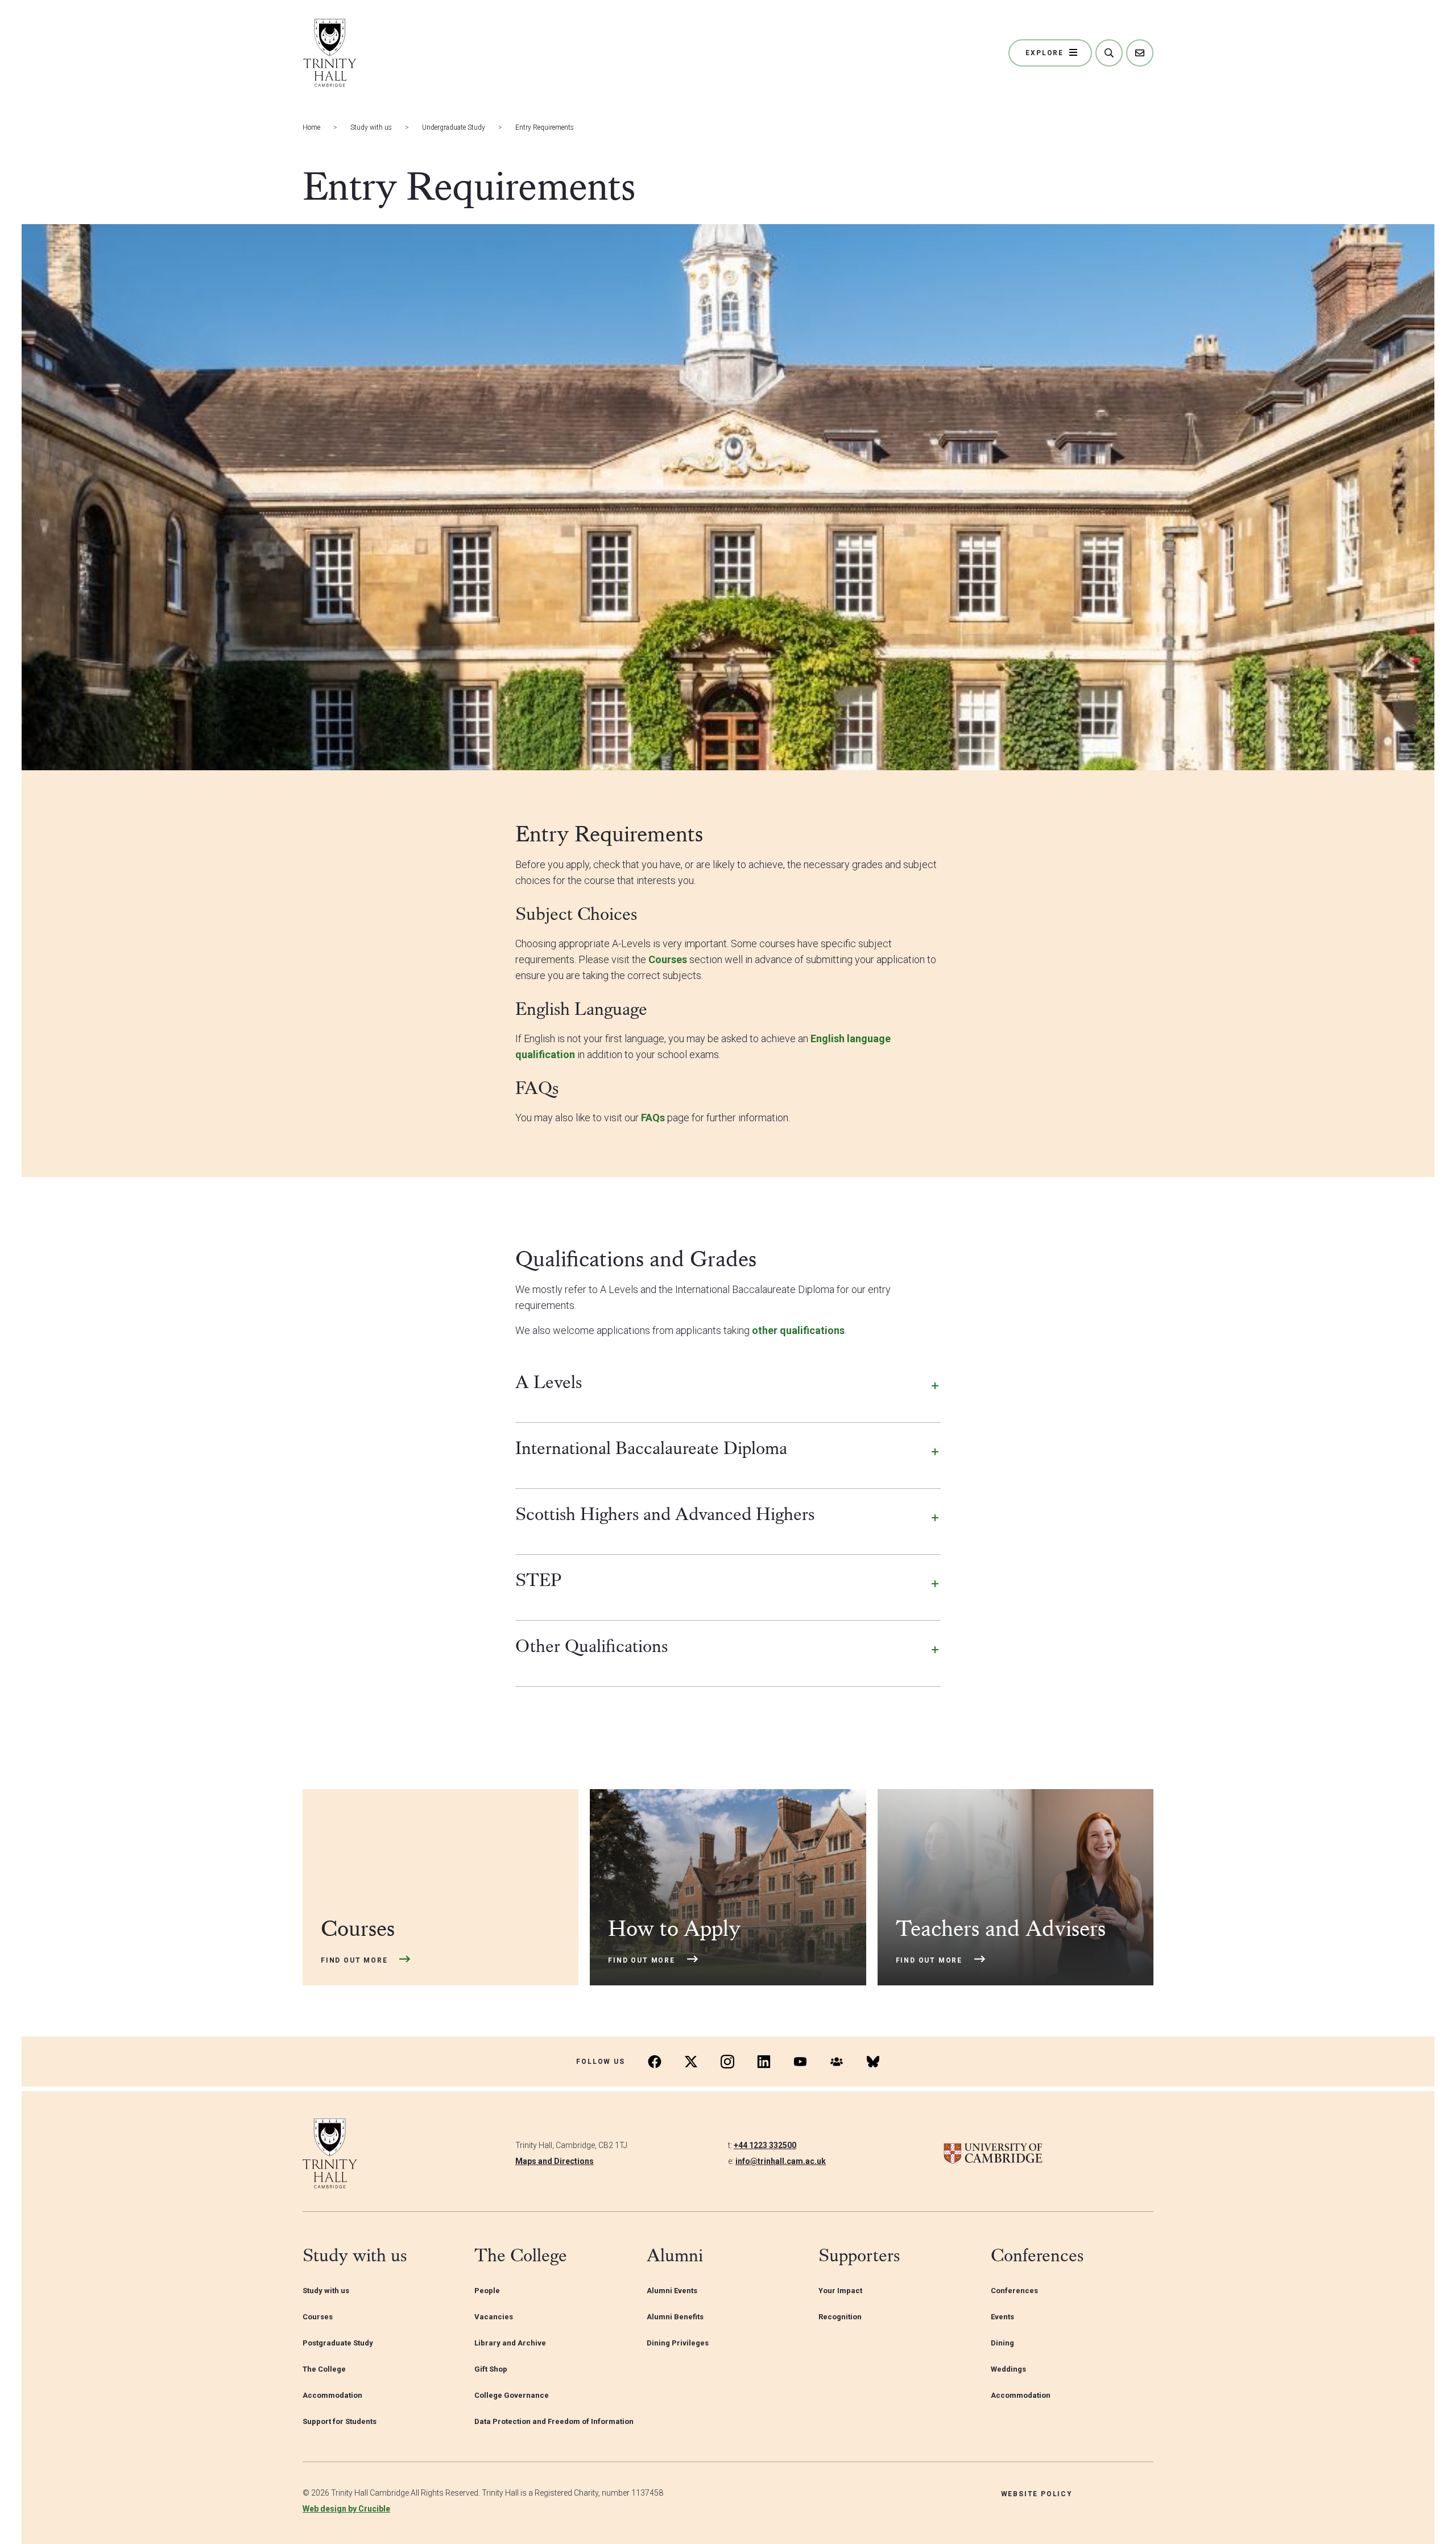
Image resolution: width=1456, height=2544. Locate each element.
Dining (1002, 2343)
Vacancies (494, 2317)
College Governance (512, 2395)
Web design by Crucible (346, 2509)
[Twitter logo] (691, 2062)
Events (1002, 2317)
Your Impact (840, 2291)
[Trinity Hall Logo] (330, 53)
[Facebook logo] (655, 2062)
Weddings (1008, 2369)
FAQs (653, 1118)
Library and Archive (510, 2343)
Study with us (371, 127)
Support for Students (340, 2421)
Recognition (840, 2317)
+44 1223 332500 (765, 2145)
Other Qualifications (591, 1646)
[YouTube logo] (800, 2062)
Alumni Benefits (675, 2317)
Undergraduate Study (454, 127)
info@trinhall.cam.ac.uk (781, 2161)
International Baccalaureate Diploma (651, 1448)
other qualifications (798, 1330)
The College (324, 2369)
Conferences (1014, 2291)
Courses (669, 959)
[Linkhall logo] (837, 2062)
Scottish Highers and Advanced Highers (665, 1514)
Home (311, 127)
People (487, 2291)
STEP (539, 1580)
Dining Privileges (678, 2343)
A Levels (549, 1382)
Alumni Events (672, 2291)
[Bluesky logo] (873, 2062)
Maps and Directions (555, 2161)
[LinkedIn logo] (764, 2062)
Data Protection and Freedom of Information (554, 2421)
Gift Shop (491, 2369)
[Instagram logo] (727, 2062)
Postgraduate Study (338, 2343)
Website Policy (1037, 2494)
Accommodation (332, 2395)
